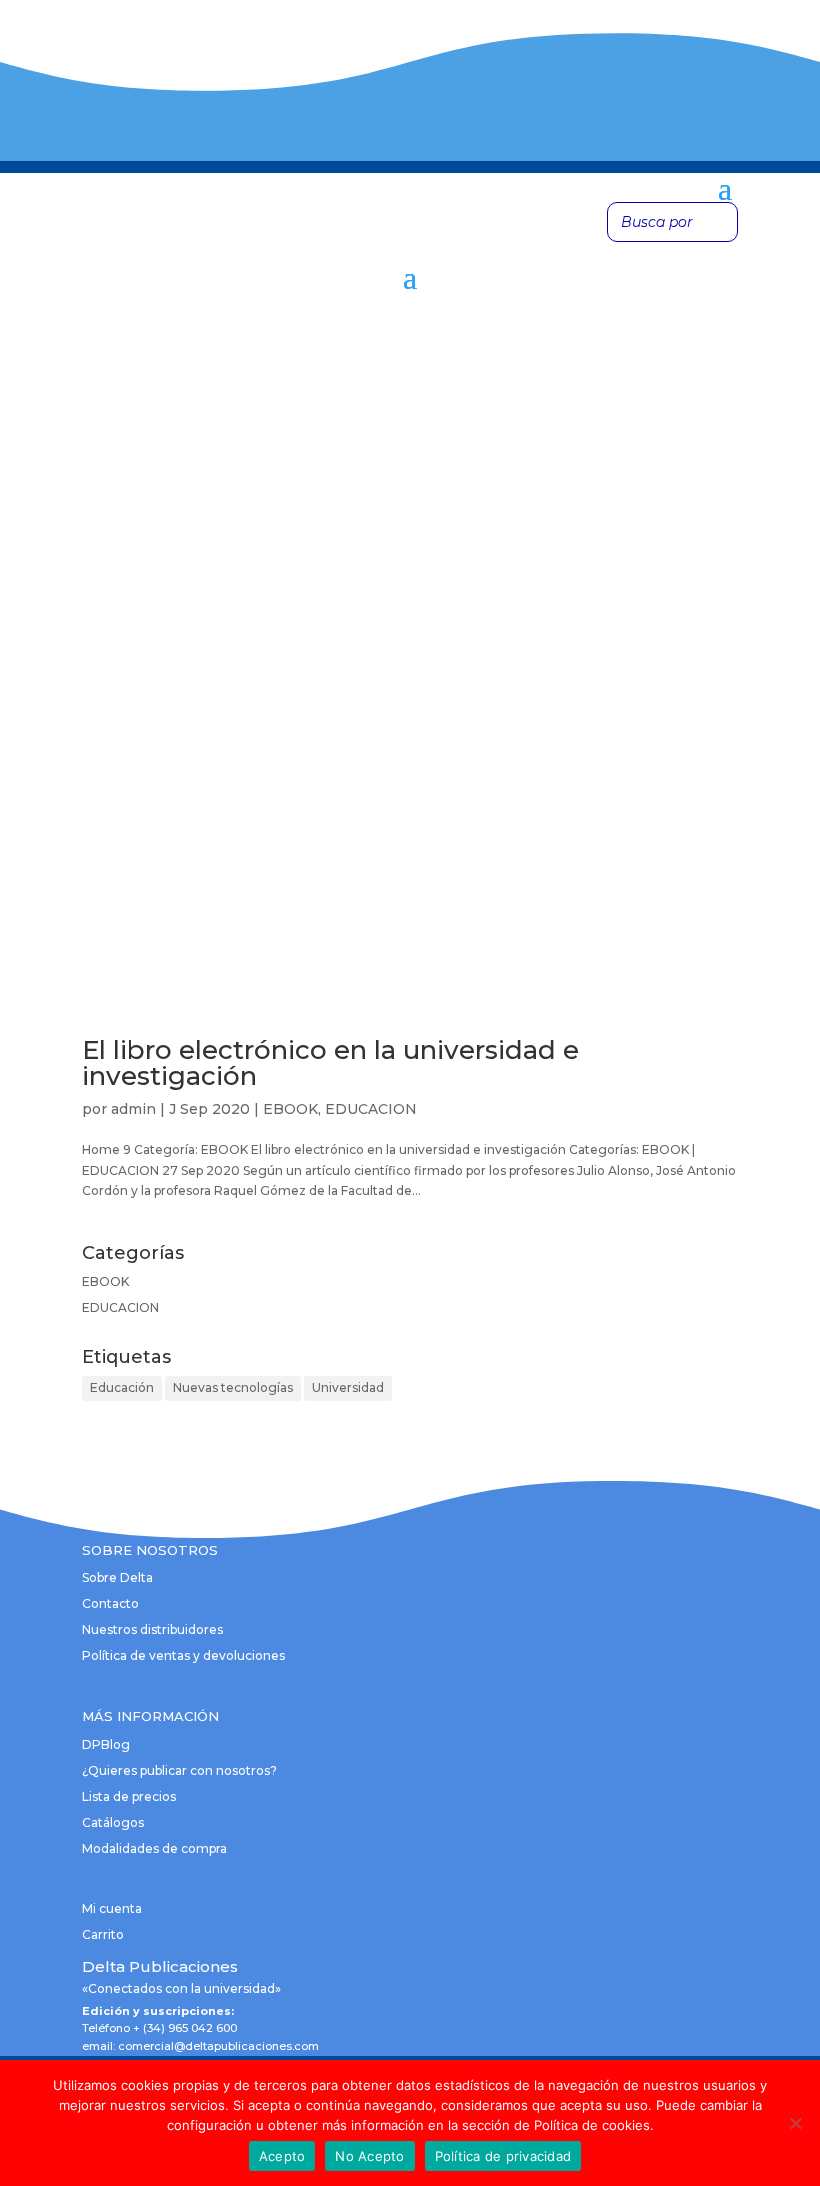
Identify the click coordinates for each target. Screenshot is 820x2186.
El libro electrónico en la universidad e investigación (330, 1063)
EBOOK (290, 1109)
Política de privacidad (503, 2156)
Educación (122, 1387)
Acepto (282, 2156)
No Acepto (369, 2156)
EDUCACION (371, 1109)
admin (133, 1109)
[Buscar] (717, 222)
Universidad (348, 1387)
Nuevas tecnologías (233, 1387)
